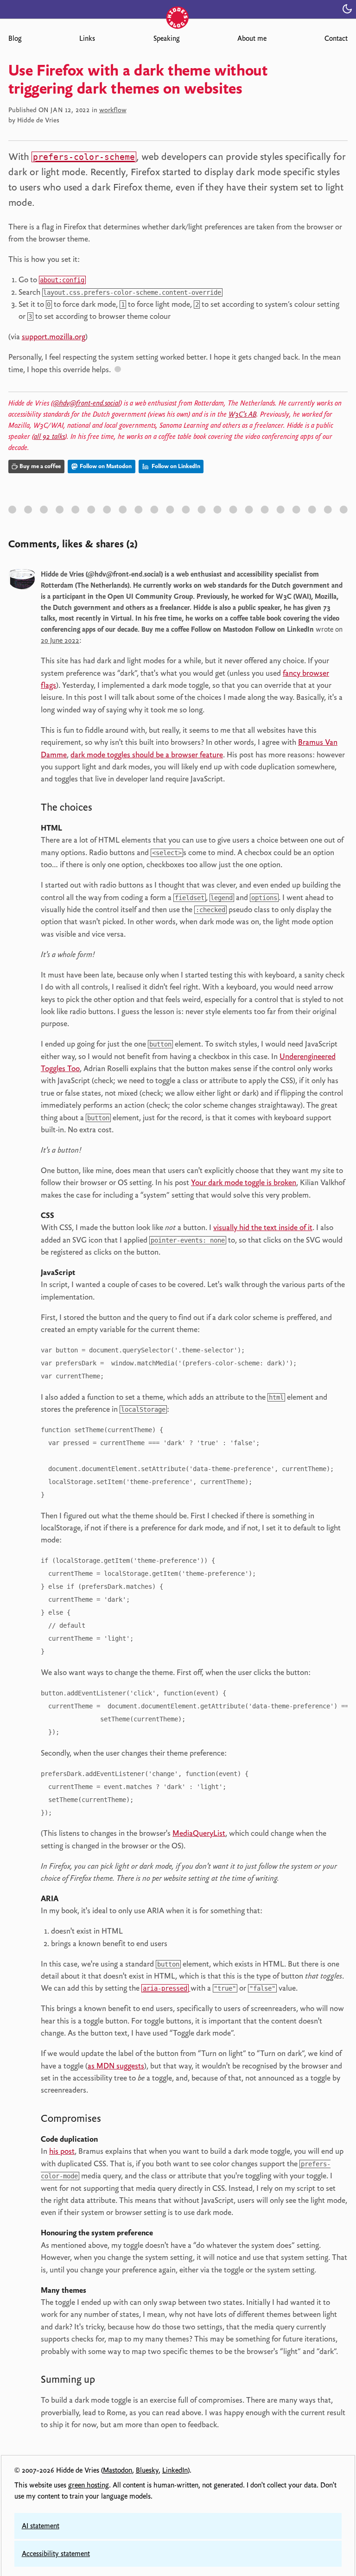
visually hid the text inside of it (263, 1227)
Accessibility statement (56, 2554)
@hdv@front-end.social (86, 403)
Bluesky (147, 2470)
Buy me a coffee (40, 466)
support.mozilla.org (54, 336)
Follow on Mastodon (105, 466)
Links (87, 38)
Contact (336, 38)
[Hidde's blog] (178, 8)
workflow (113, 110)
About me (252, 38)
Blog (15, 38)
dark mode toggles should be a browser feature (147, 755)
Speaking (166, 38)
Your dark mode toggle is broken (244, 1182)
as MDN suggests (116, 2066)
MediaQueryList (199, 1833)
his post (62, 2151)
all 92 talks (49, 437)
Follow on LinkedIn (175, 466)
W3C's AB (242, 414)
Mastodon (118, 2470)
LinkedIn (175, 2470)
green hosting (89, 2485)
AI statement (41, 2526)
